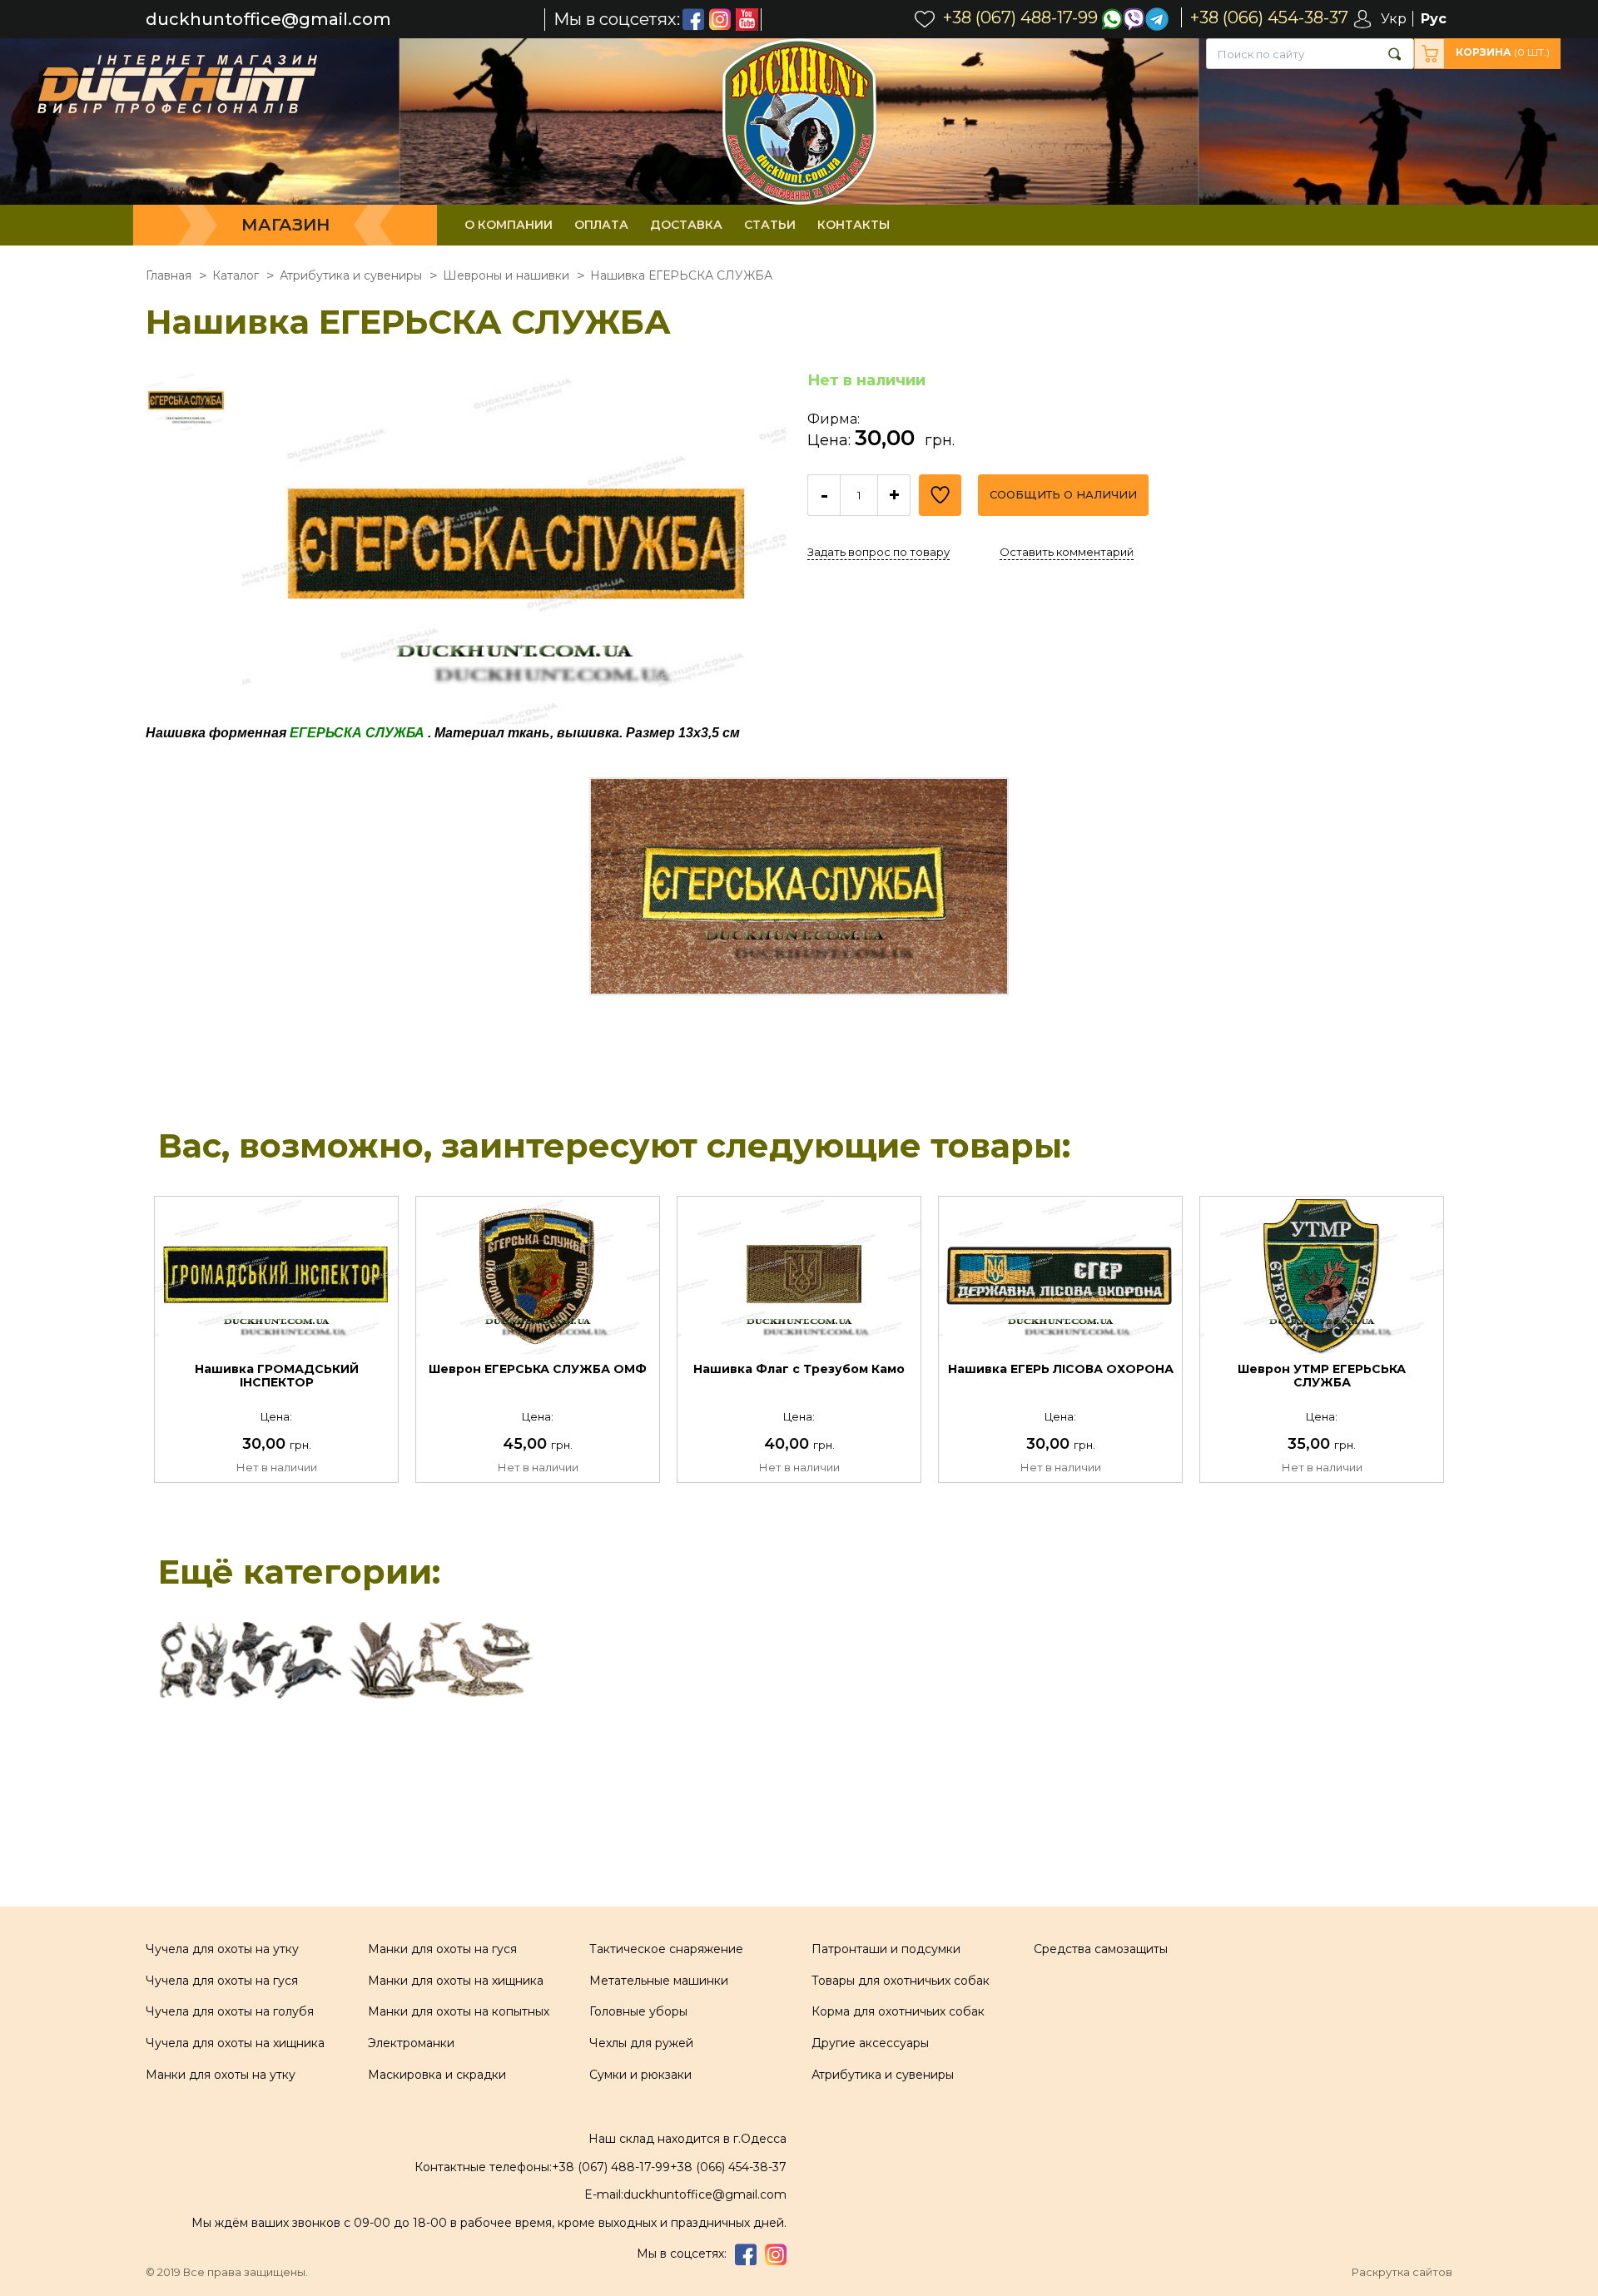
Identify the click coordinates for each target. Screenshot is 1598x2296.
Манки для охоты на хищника (456, 1981)
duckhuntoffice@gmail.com (268, 20)
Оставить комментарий (1067, 552)
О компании (509, 225)
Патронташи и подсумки (886, 1949)
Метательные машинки (659, 1981)
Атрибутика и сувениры (883, 2075)
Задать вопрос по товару (878, 552)
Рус (1434, 19)
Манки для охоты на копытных (459, 2011)
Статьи (770, 225)
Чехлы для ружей (641, 2043)
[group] (514, 548)
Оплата (601, 225)
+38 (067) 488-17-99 (611, 2167)
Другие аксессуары (870, 2043)
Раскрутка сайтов (1402, 2272)
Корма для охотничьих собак (898, 2011)
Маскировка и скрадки (437, 2075)
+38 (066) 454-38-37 (728, 2167)
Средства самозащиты (1101, 1949)
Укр (1394, 19)
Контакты (854, 225)
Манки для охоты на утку (221, 2075)
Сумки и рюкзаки (640, 2075)
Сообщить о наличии (1063, 494)
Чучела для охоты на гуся (222, 1981)
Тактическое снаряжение (666, 1949)
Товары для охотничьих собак (901, 1981)
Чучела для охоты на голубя (230, 2011)
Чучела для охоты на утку (222, 1949)
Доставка (686, 225)
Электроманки (411, 2043)
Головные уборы (638, 2011)
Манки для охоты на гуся (442, 1949)
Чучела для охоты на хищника (235, 2043)
